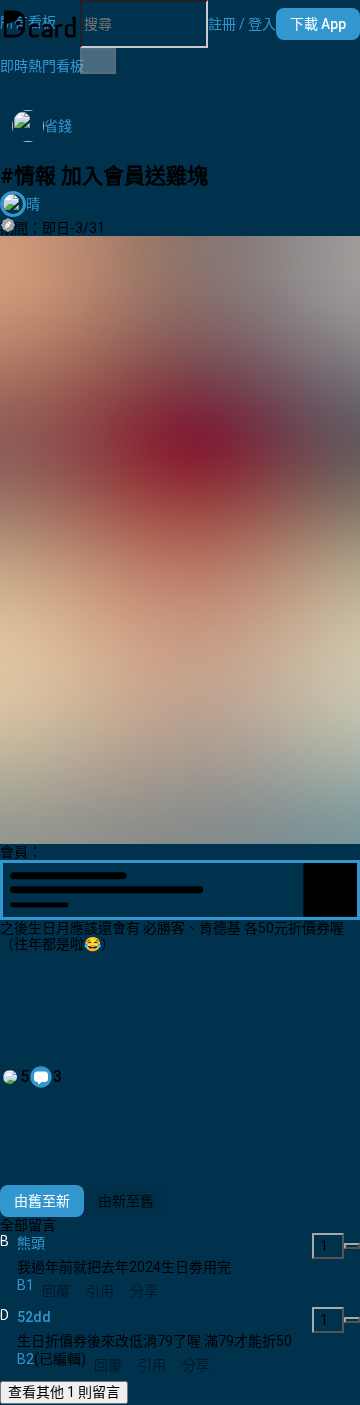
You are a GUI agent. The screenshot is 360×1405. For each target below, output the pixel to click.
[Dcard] (40, 24)
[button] (242, 24)
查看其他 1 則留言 (64, 1392)
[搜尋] (98, 61)
